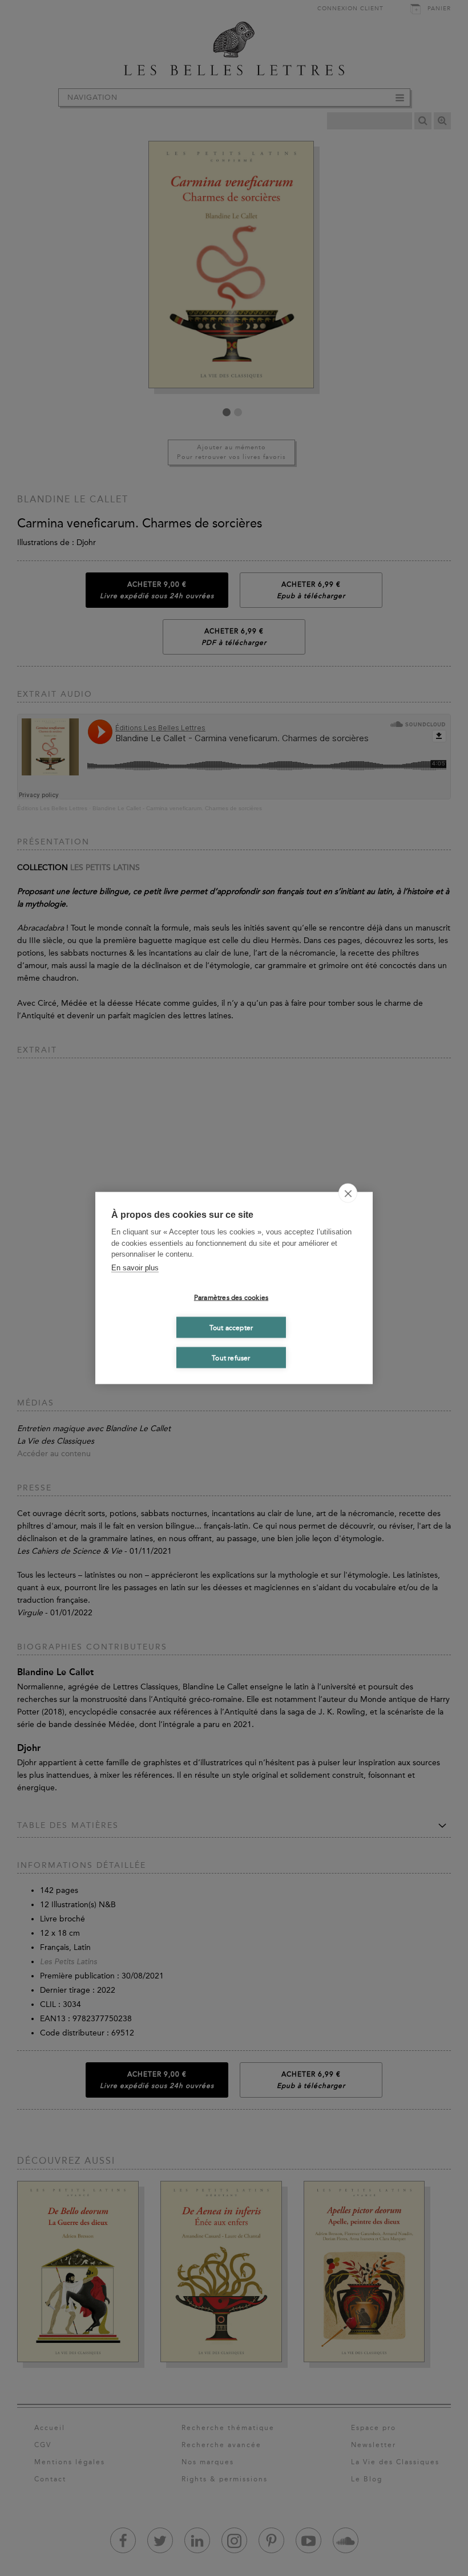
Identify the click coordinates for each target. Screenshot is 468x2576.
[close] (348, 1193)
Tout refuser (231, 1358)
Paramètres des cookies (231, 1297)
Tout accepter (231, 1327)
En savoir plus (135, 1267)
